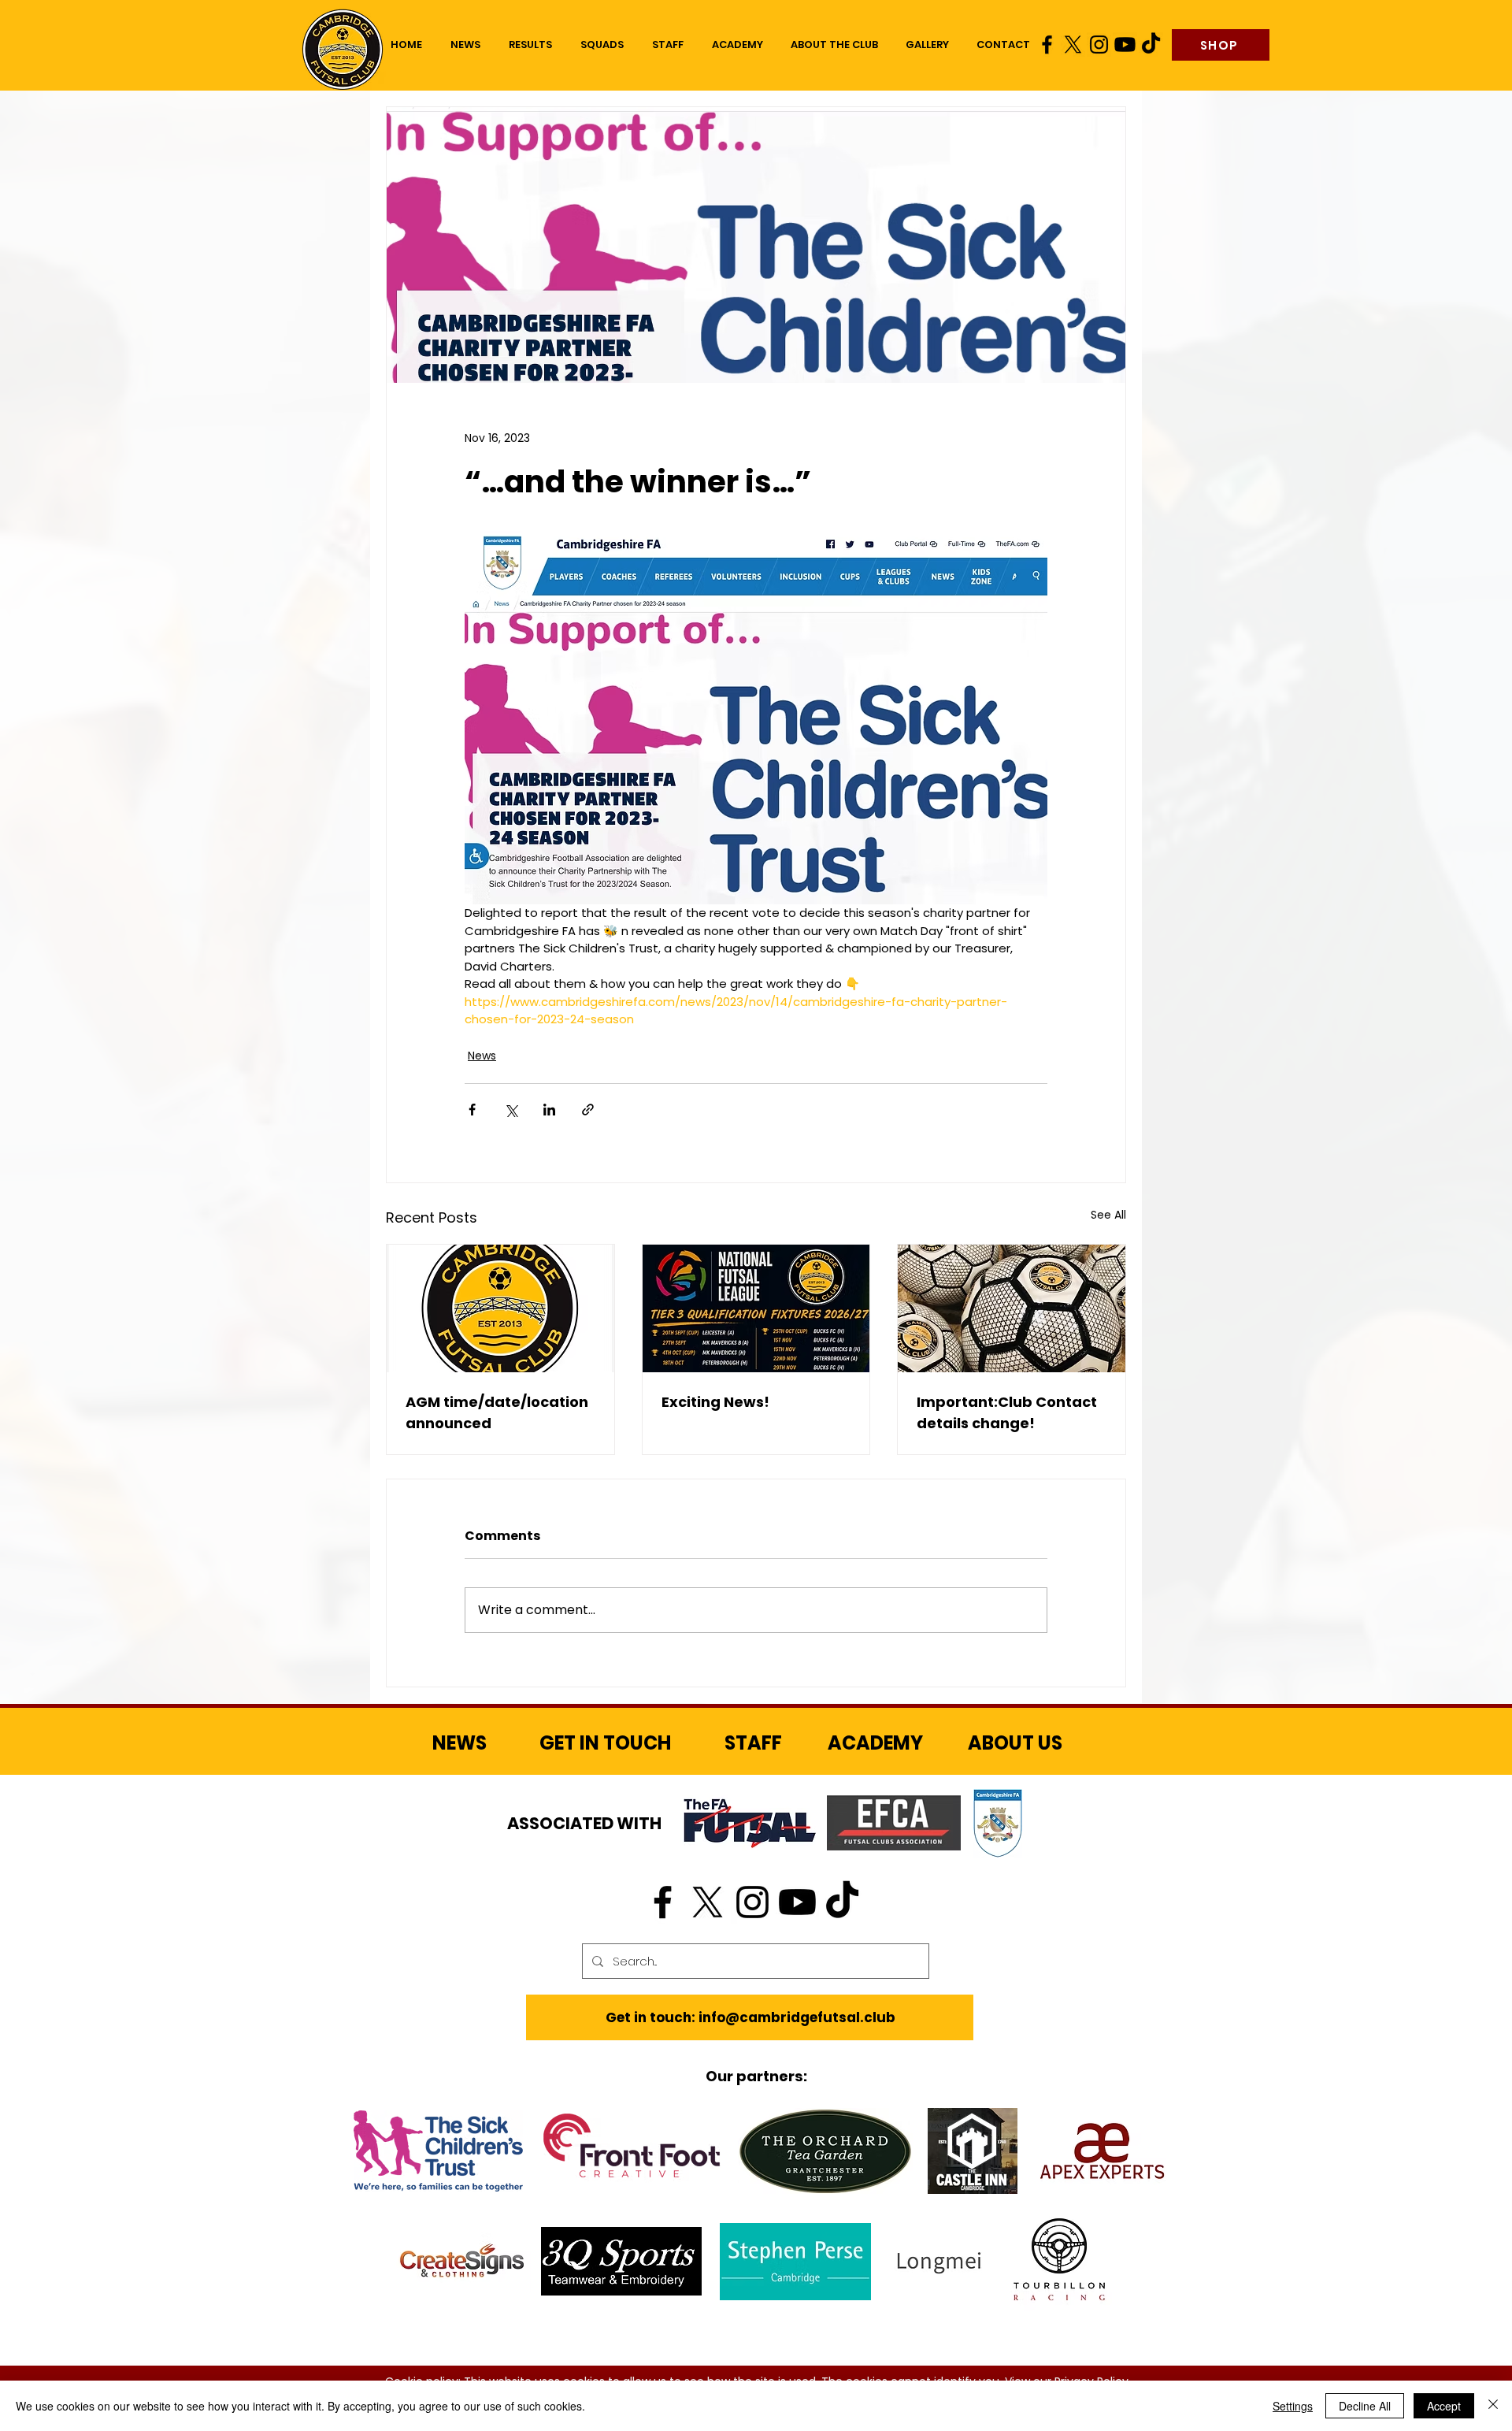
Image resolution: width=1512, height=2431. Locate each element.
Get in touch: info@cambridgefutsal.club (750, 2017)
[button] (602, 45)
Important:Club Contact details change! (1007, 1412)
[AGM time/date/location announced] (500, 1308)
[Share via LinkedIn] (549, 1110)
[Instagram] (1099, 45)
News (482, 1056)
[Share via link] (588, 1110)
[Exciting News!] (756, 1308)
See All (1108, 1215)
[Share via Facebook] (472, 1110)
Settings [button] (1293, 2406)
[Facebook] (1047, 45)
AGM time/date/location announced (497, 1412)
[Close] (1493, 2406)
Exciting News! (715, 1402)
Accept (1444, 2406)
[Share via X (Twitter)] (511, 1110)
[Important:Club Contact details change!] (1012, 1308)
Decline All (1365, 2406)
